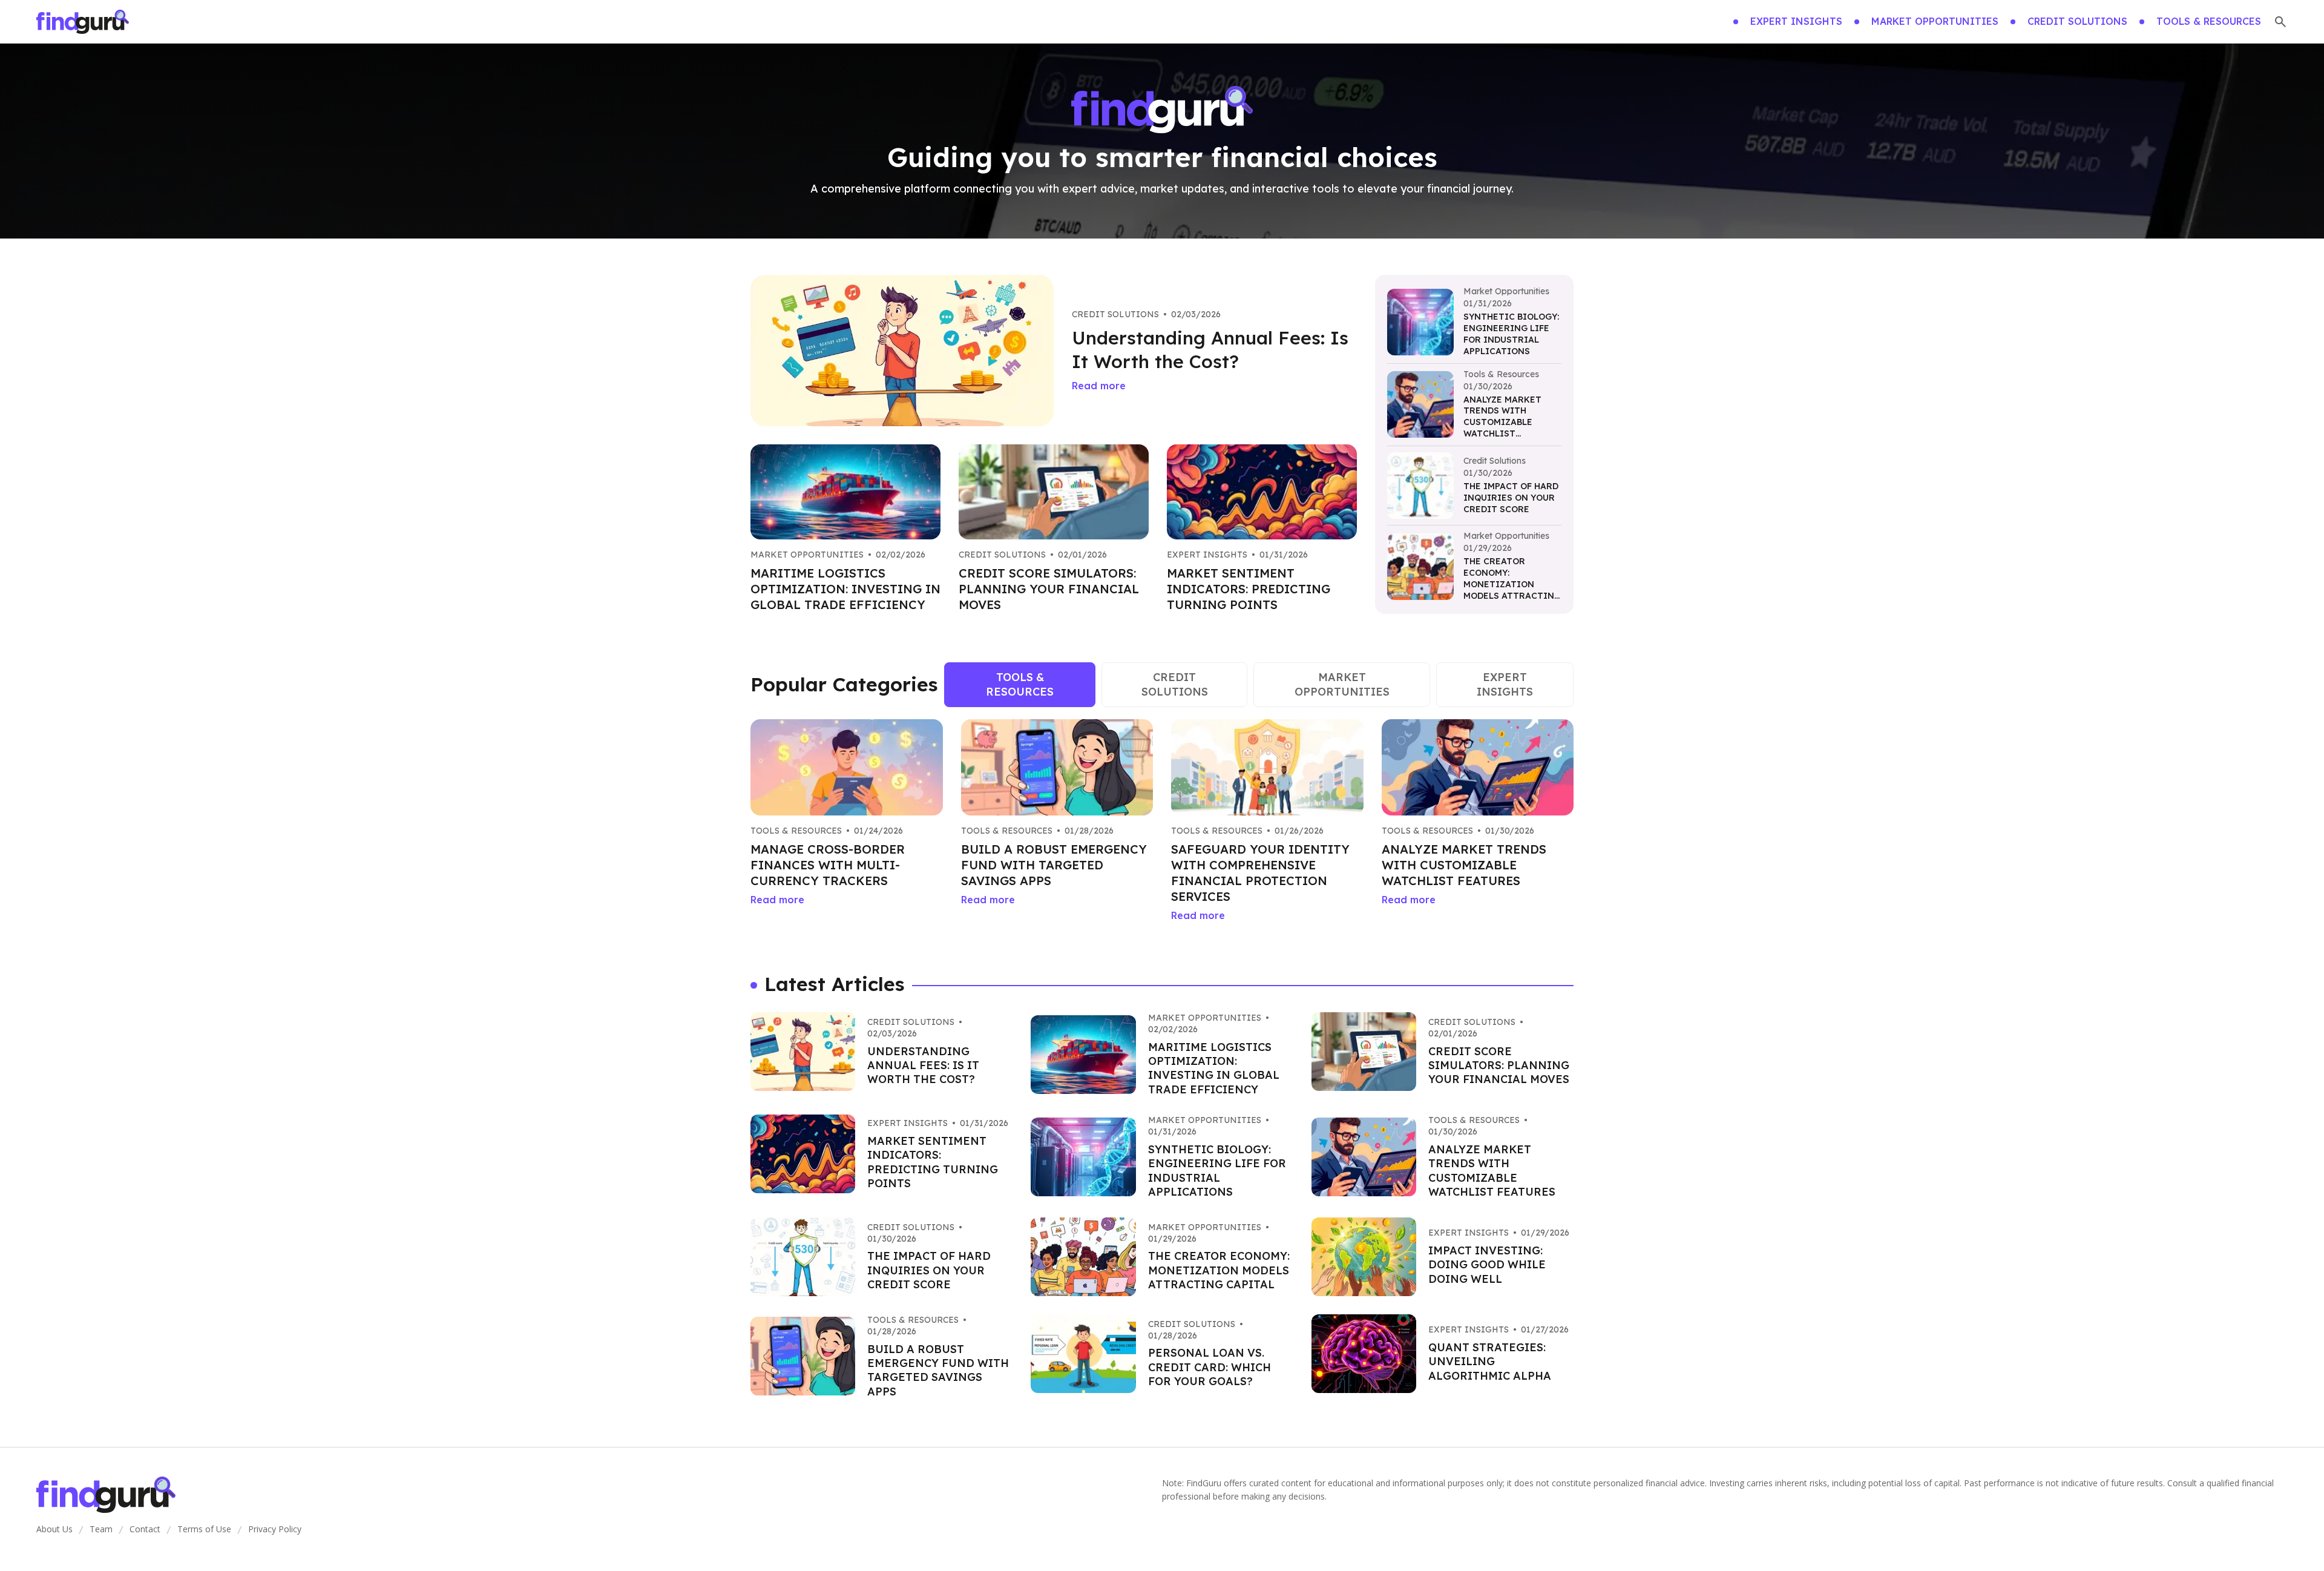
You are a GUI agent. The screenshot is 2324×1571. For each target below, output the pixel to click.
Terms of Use (204, 1529)
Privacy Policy (275, 1529)
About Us (54, 1529)
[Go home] (83, 22)
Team (101, 1529)
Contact (145, 1529)
